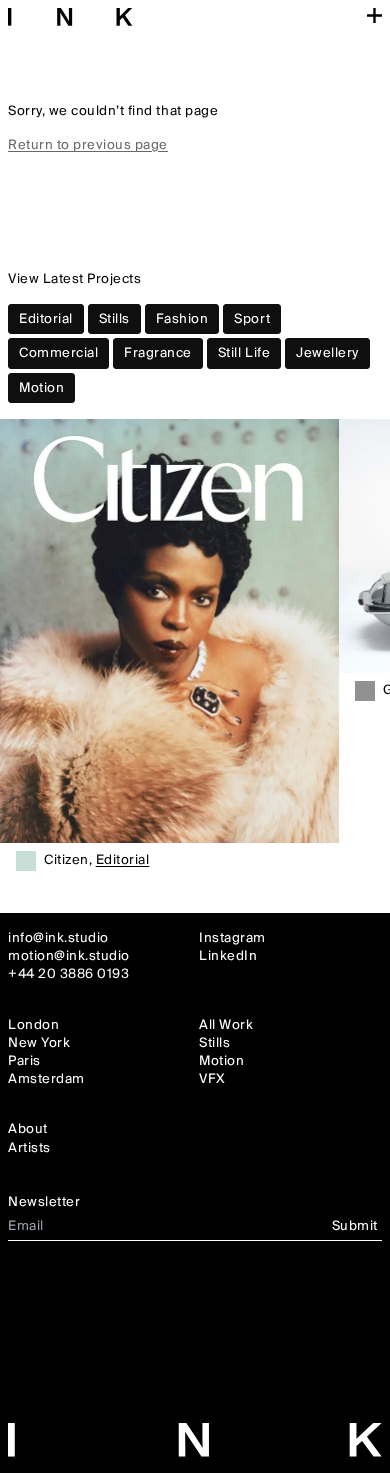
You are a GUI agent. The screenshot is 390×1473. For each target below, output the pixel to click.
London (33, 1025)
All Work (226, 1025)
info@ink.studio (58, 938)
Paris (24, 1061)
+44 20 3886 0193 (68, 974)
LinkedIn (228, 956)
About (28, 1129)
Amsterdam (46, 1079)
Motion (41, 388)
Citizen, (96, 861)
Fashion (182, 319)
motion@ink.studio (69, 956)
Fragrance (158, 353)
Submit (355, 1226)
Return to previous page (88, 145)
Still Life (244, 353)
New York (39, 1043)
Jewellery (327, 353)
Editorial (46, 319)
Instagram (232, 938)
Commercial (58, 353)
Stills (114, 319)
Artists (29, 1148)
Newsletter (44, 1202)
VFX (212, 1079)
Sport (252, 319)
